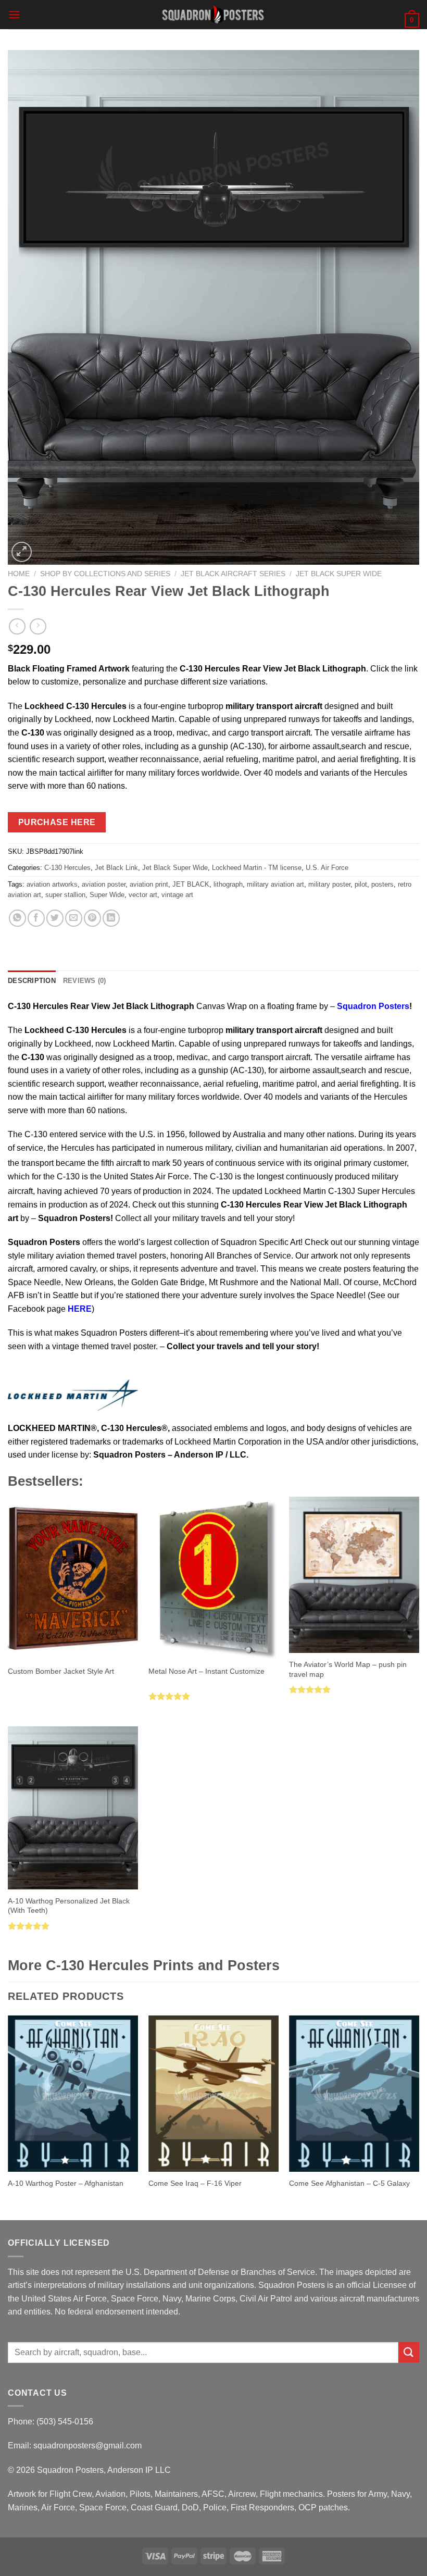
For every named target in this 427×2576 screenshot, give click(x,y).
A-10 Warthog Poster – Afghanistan (66, 2183)
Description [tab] (32, 981)
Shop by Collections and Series (105, 574)
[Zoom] (22, 552)
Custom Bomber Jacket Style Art (61, 1671)
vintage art (177, 895)
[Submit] (409, 2352)
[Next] (419, 2117)
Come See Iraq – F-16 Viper (195, 2183)
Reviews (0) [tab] (85, 981)
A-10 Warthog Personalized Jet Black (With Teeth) (69, 1906)
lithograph (228, 884)
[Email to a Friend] (74, 918)
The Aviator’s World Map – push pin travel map (348, 1669)
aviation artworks (52, 884)
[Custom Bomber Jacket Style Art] (73, 1578)
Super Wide (107, 895)
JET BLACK (191, 884)
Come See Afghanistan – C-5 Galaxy (349, 2183)
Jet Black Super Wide (339, 574)
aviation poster (104, 884)
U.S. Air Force (327, 868)
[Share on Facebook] (36, 918)
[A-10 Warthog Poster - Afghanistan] (73, 2094)
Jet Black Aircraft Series (233, 574)
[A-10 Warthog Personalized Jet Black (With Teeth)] (73, 1808)
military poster (329, 884)
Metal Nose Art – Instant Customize (206, 1671)
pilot (361, 884)
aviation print (149, 884)
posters (382, 884)
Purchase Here (57, 822)
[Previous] (8, 2117)
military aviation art (275, 884)
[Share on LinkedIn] (111, 918)
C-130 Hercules (67, 868)
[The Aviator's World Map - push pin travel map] (354, 1575)
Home (19, 574)
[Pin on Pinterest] (92, 918)
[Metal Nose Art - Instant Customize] (213, 1578)
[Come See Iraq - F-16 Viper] (213, 2094)
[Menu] (14, 14)
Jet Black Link (116, 868)
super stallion (65, 895)
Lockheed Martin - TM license (257, 868)
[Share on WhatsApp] (17, 918)
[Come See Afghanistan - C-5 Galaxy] (354, 2094)
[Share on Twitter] (55, 918)
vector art (143, 895)
